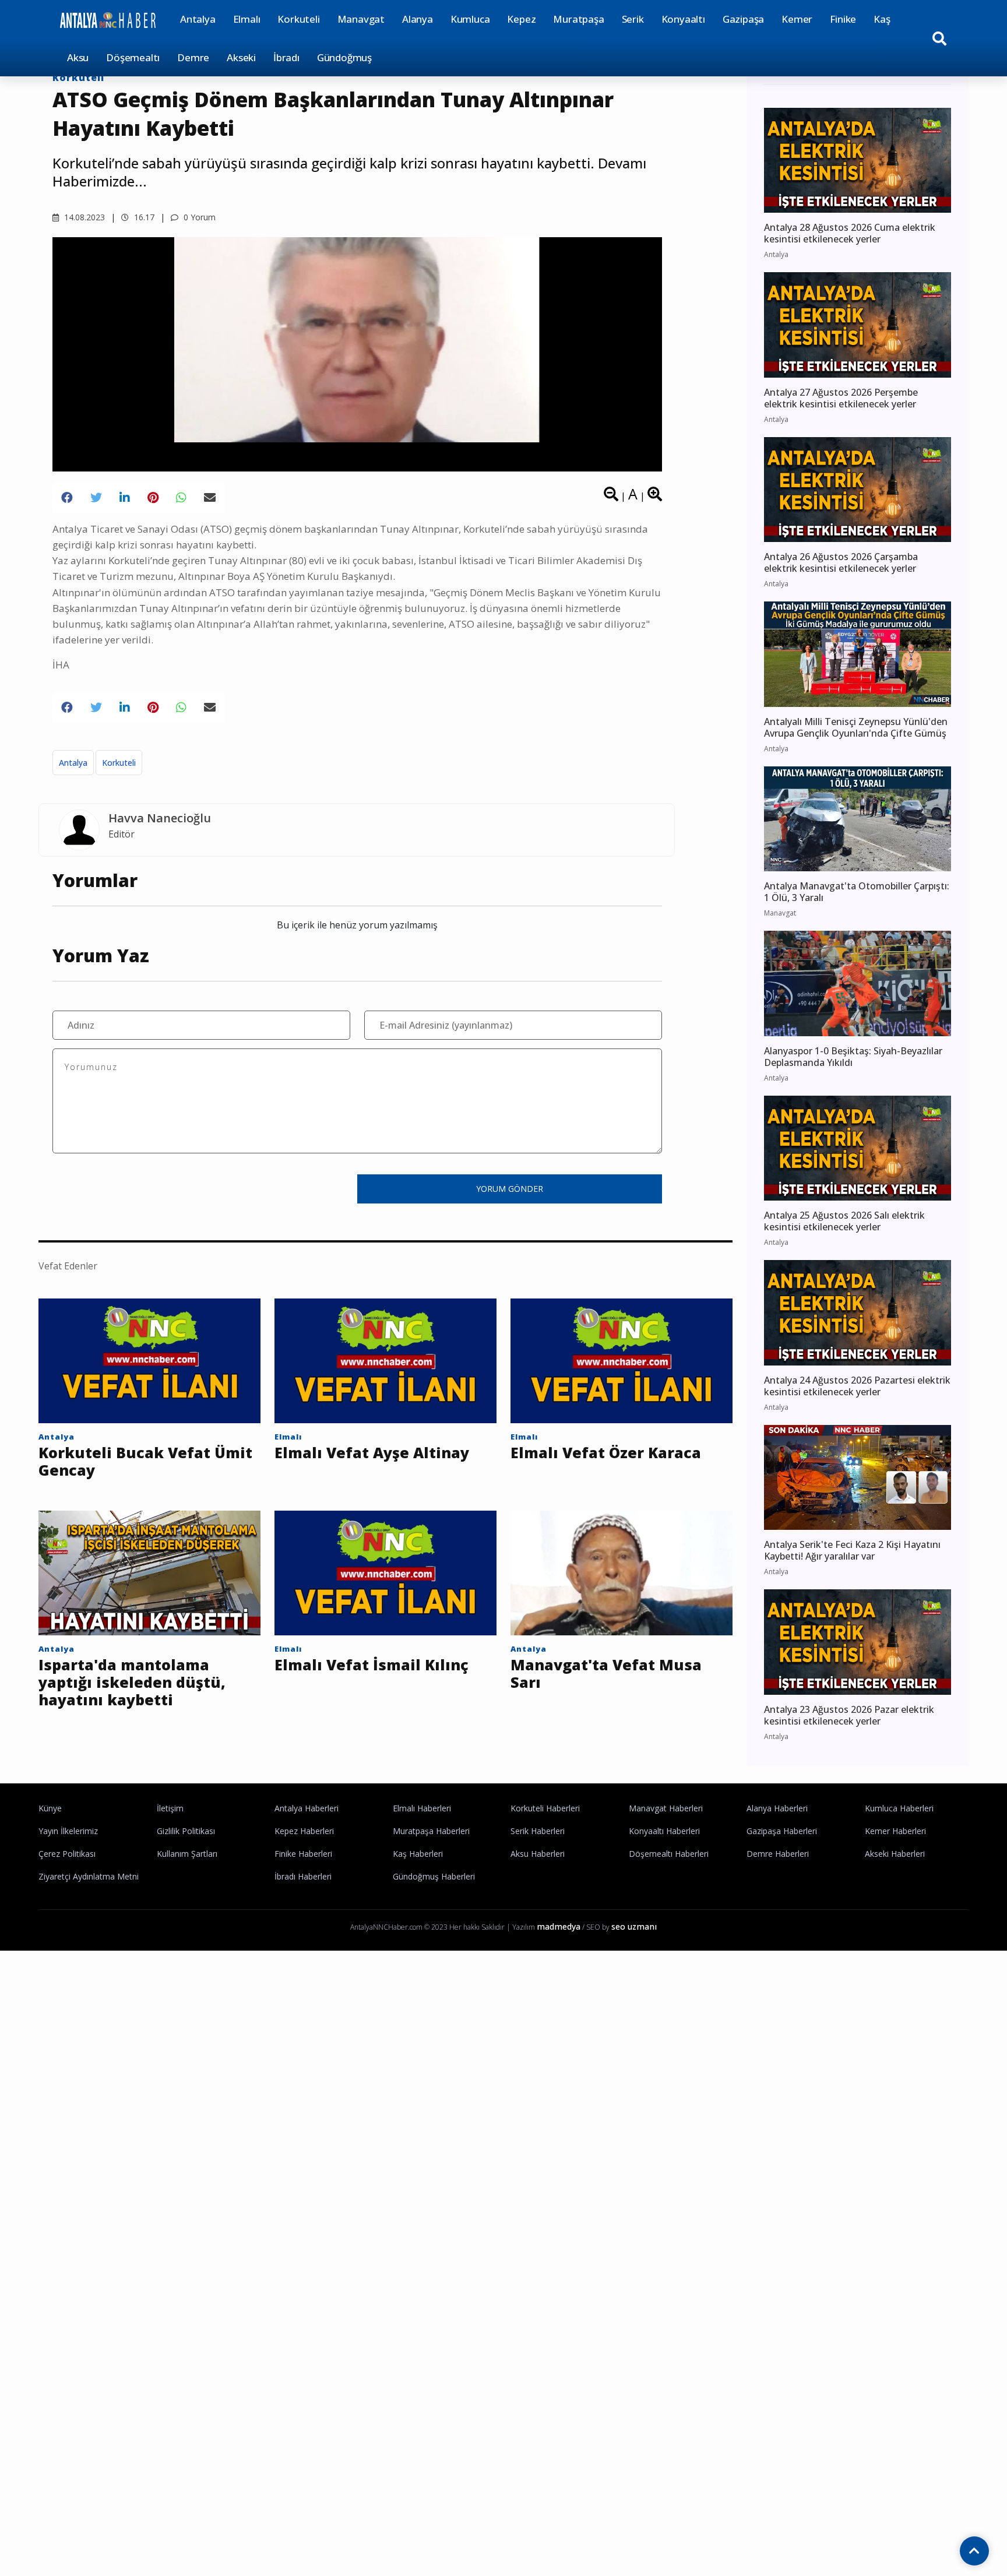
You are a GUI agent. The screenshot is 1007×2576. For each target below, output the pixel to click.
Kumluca (470, 19)
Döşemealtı (133, 57)
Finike (843, 19)
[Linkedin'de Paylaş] (125, 498)
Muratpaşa (578, 19)
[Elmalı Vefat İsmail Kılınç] (385, 1572)
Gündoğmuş (344, 57)
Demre (193, 57)
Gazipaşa (743, 19)
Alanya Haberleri (777, 1808)
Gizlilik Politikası (186, 1831)
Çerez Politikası (67, 1854)
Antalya (198, 19)
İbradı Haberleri (303, 1876)
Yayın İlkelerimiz (68, 1831)
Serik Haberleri (538, 1831)
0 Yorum (198, 217)
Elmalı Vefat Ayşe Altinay (372, 1452)
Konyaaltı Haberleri (664, 1831)
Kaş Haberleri (418, 1854)
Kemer (797, 19)
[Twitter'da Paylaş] (96, 498)
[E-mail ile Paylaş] (210, 498)
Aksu (78, 57)
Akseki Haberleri (895, 1854)
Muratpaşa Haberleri (431, 1831)
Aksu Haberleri (538, 1854)
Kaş (882, 19)
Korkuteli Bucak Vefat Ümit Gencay (145, 1461)
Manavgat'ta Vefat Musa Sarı (606, 1673)
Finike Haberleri (303, 1854)
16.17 (143, 217)
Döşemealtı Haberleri (669, 1854)
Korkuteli (298, 19)
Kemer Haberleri (895, 1831)
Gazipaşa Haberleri (782, 1831)
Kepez (521, 19)
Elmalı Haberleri (422, 1808)
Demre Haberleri (778, 1854)
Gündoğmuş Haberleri (434, 1876)
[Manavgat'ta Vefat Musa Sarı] (622, 1572)
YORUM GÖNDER (510, 1189)
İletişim (170, 1808)
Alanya (418, 19)
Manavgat (361, 19)
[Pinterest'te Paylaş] (153, 498)
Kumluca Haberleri (899, 1808)
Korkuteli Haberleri (545, 1808)
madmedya (559, 1926)
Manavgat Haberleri (666, 1808)
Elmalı (247, 19)
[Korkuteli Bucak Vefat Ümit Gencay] (149, 1360)
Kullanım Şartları (187, 1854)
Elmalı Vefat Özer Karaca (606, 1452)
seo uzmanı (634, 1926)
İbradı (286, 57)
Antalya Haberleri (307, 1808)
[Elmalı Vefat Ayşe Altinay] (385, 1360)
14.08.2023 (83, 217)
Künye (50, 1808)
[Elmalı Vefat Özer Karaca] (622, 1360)
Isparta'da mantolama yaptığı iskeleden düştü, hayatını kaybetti (132, 1682)
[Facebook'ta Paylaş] (67, 498)
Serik (633, 19)
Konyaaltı (683, 19)
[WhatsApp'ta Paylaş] (181, 498)
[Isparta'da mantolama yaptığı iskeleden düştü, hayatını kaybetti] (149, 1572)
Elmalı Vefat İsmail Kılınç (372, 1664)
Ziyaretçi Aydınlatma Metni (89, 1876)
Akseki (241, 57)
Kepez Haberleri (304, 1831)
